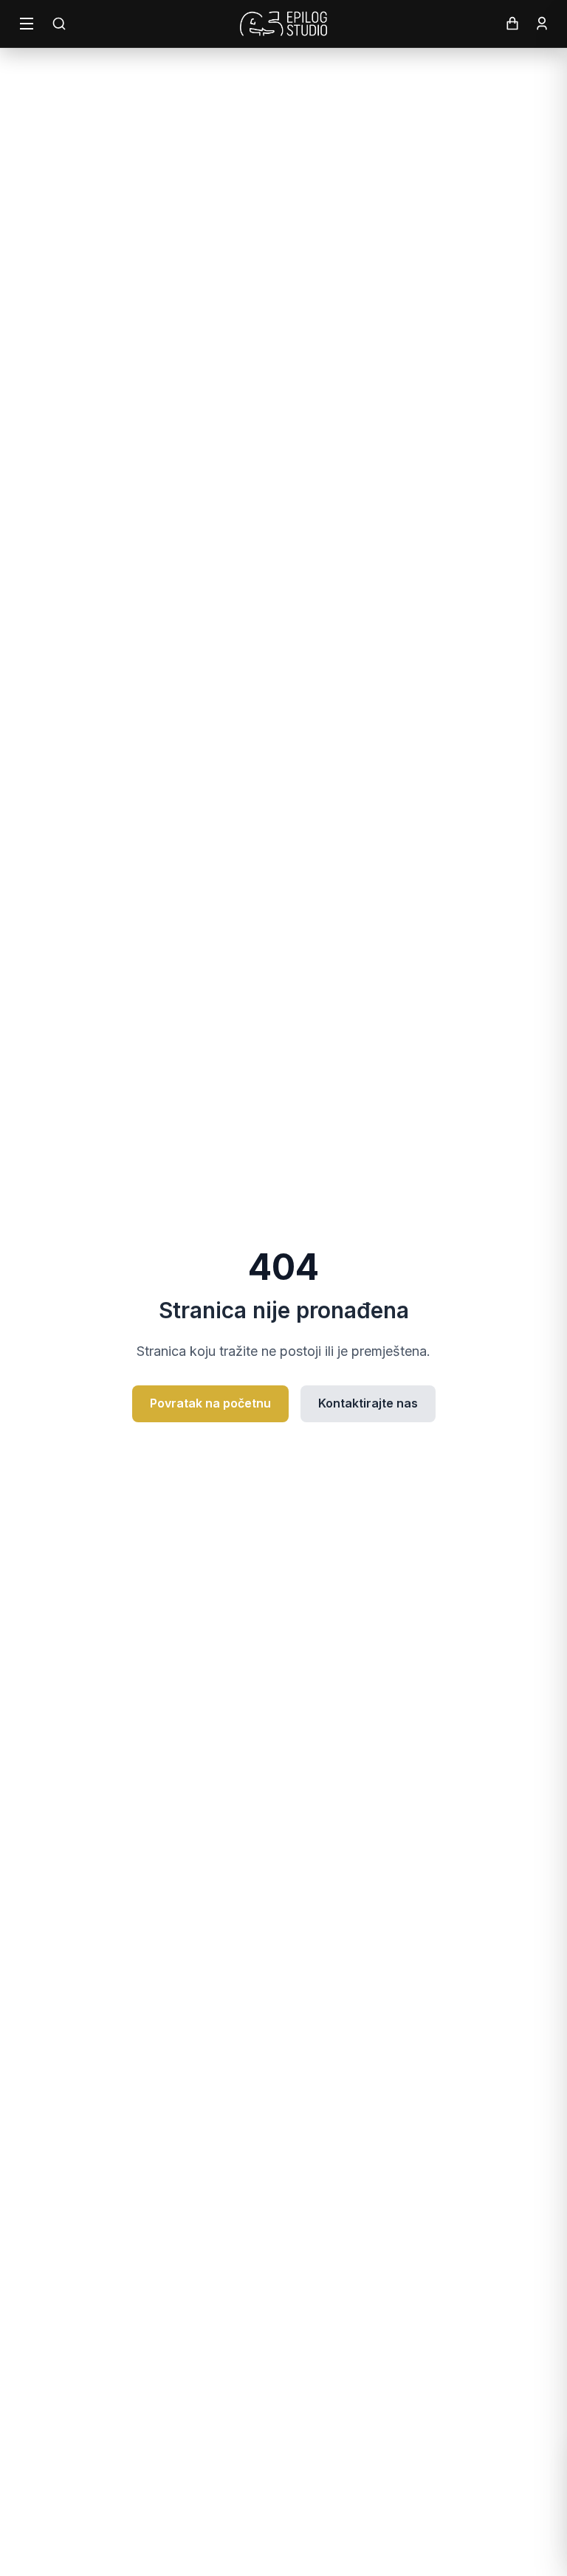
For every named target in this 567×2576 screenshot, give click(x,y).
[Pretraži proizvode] (59, 24)
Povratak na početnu (210, 1403)
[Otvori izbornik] (27, 24)
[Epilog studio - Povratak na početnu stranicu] (283, 24)
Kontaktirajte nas (368, 1403)
